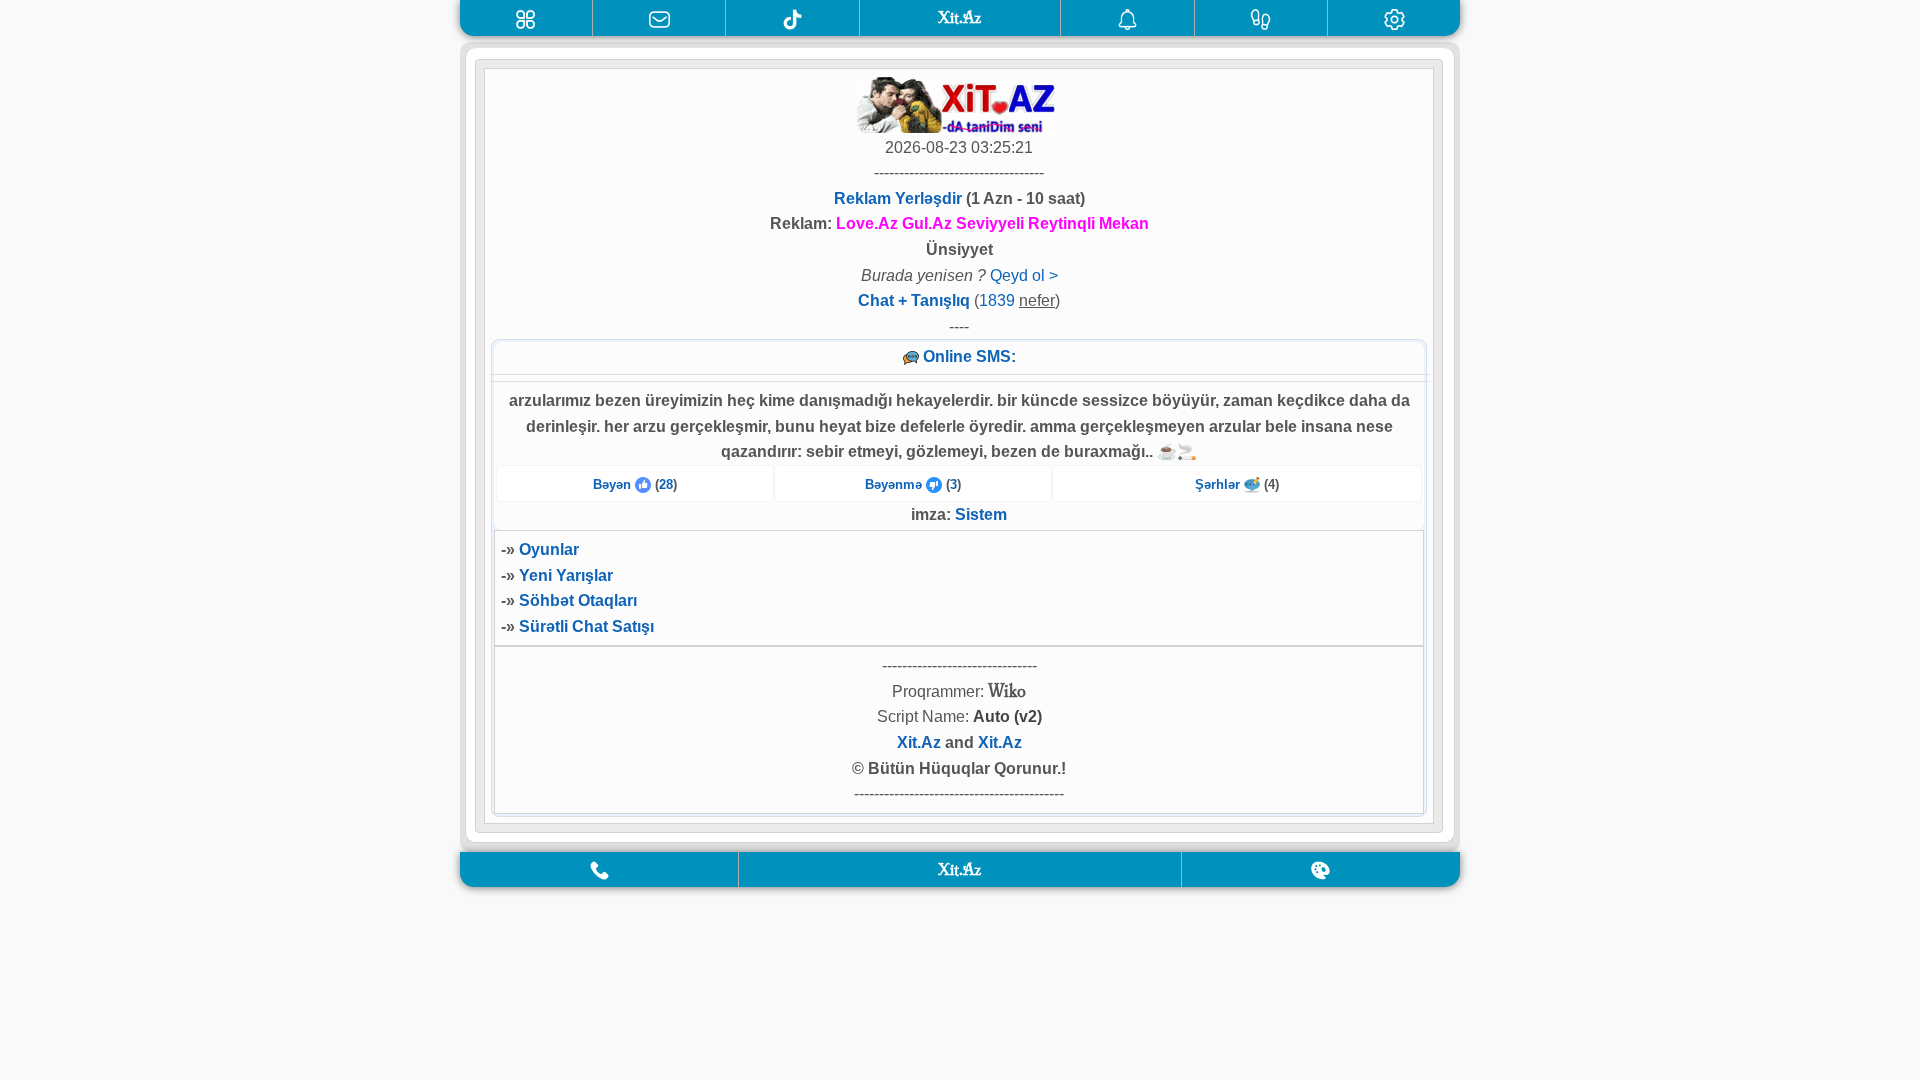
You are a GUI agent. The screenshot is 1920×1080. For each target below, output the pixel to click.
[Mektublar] (1127, 18)
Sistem (981, 514)
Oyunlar (549, 549)
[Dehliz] (526, 18)
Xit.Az (919, 742)
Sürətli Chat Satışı (586, 626)
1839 (997, 300)
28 (666, 484)
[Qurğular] (1394, 18)
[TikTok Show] (792, 18)
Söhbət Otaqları (578, 600)
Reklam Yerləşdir (898, 198)
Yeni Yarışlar (566, 575)
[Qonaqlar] (1261, 18)
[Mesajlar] (659, 18)
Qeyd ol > (1024, 275)
